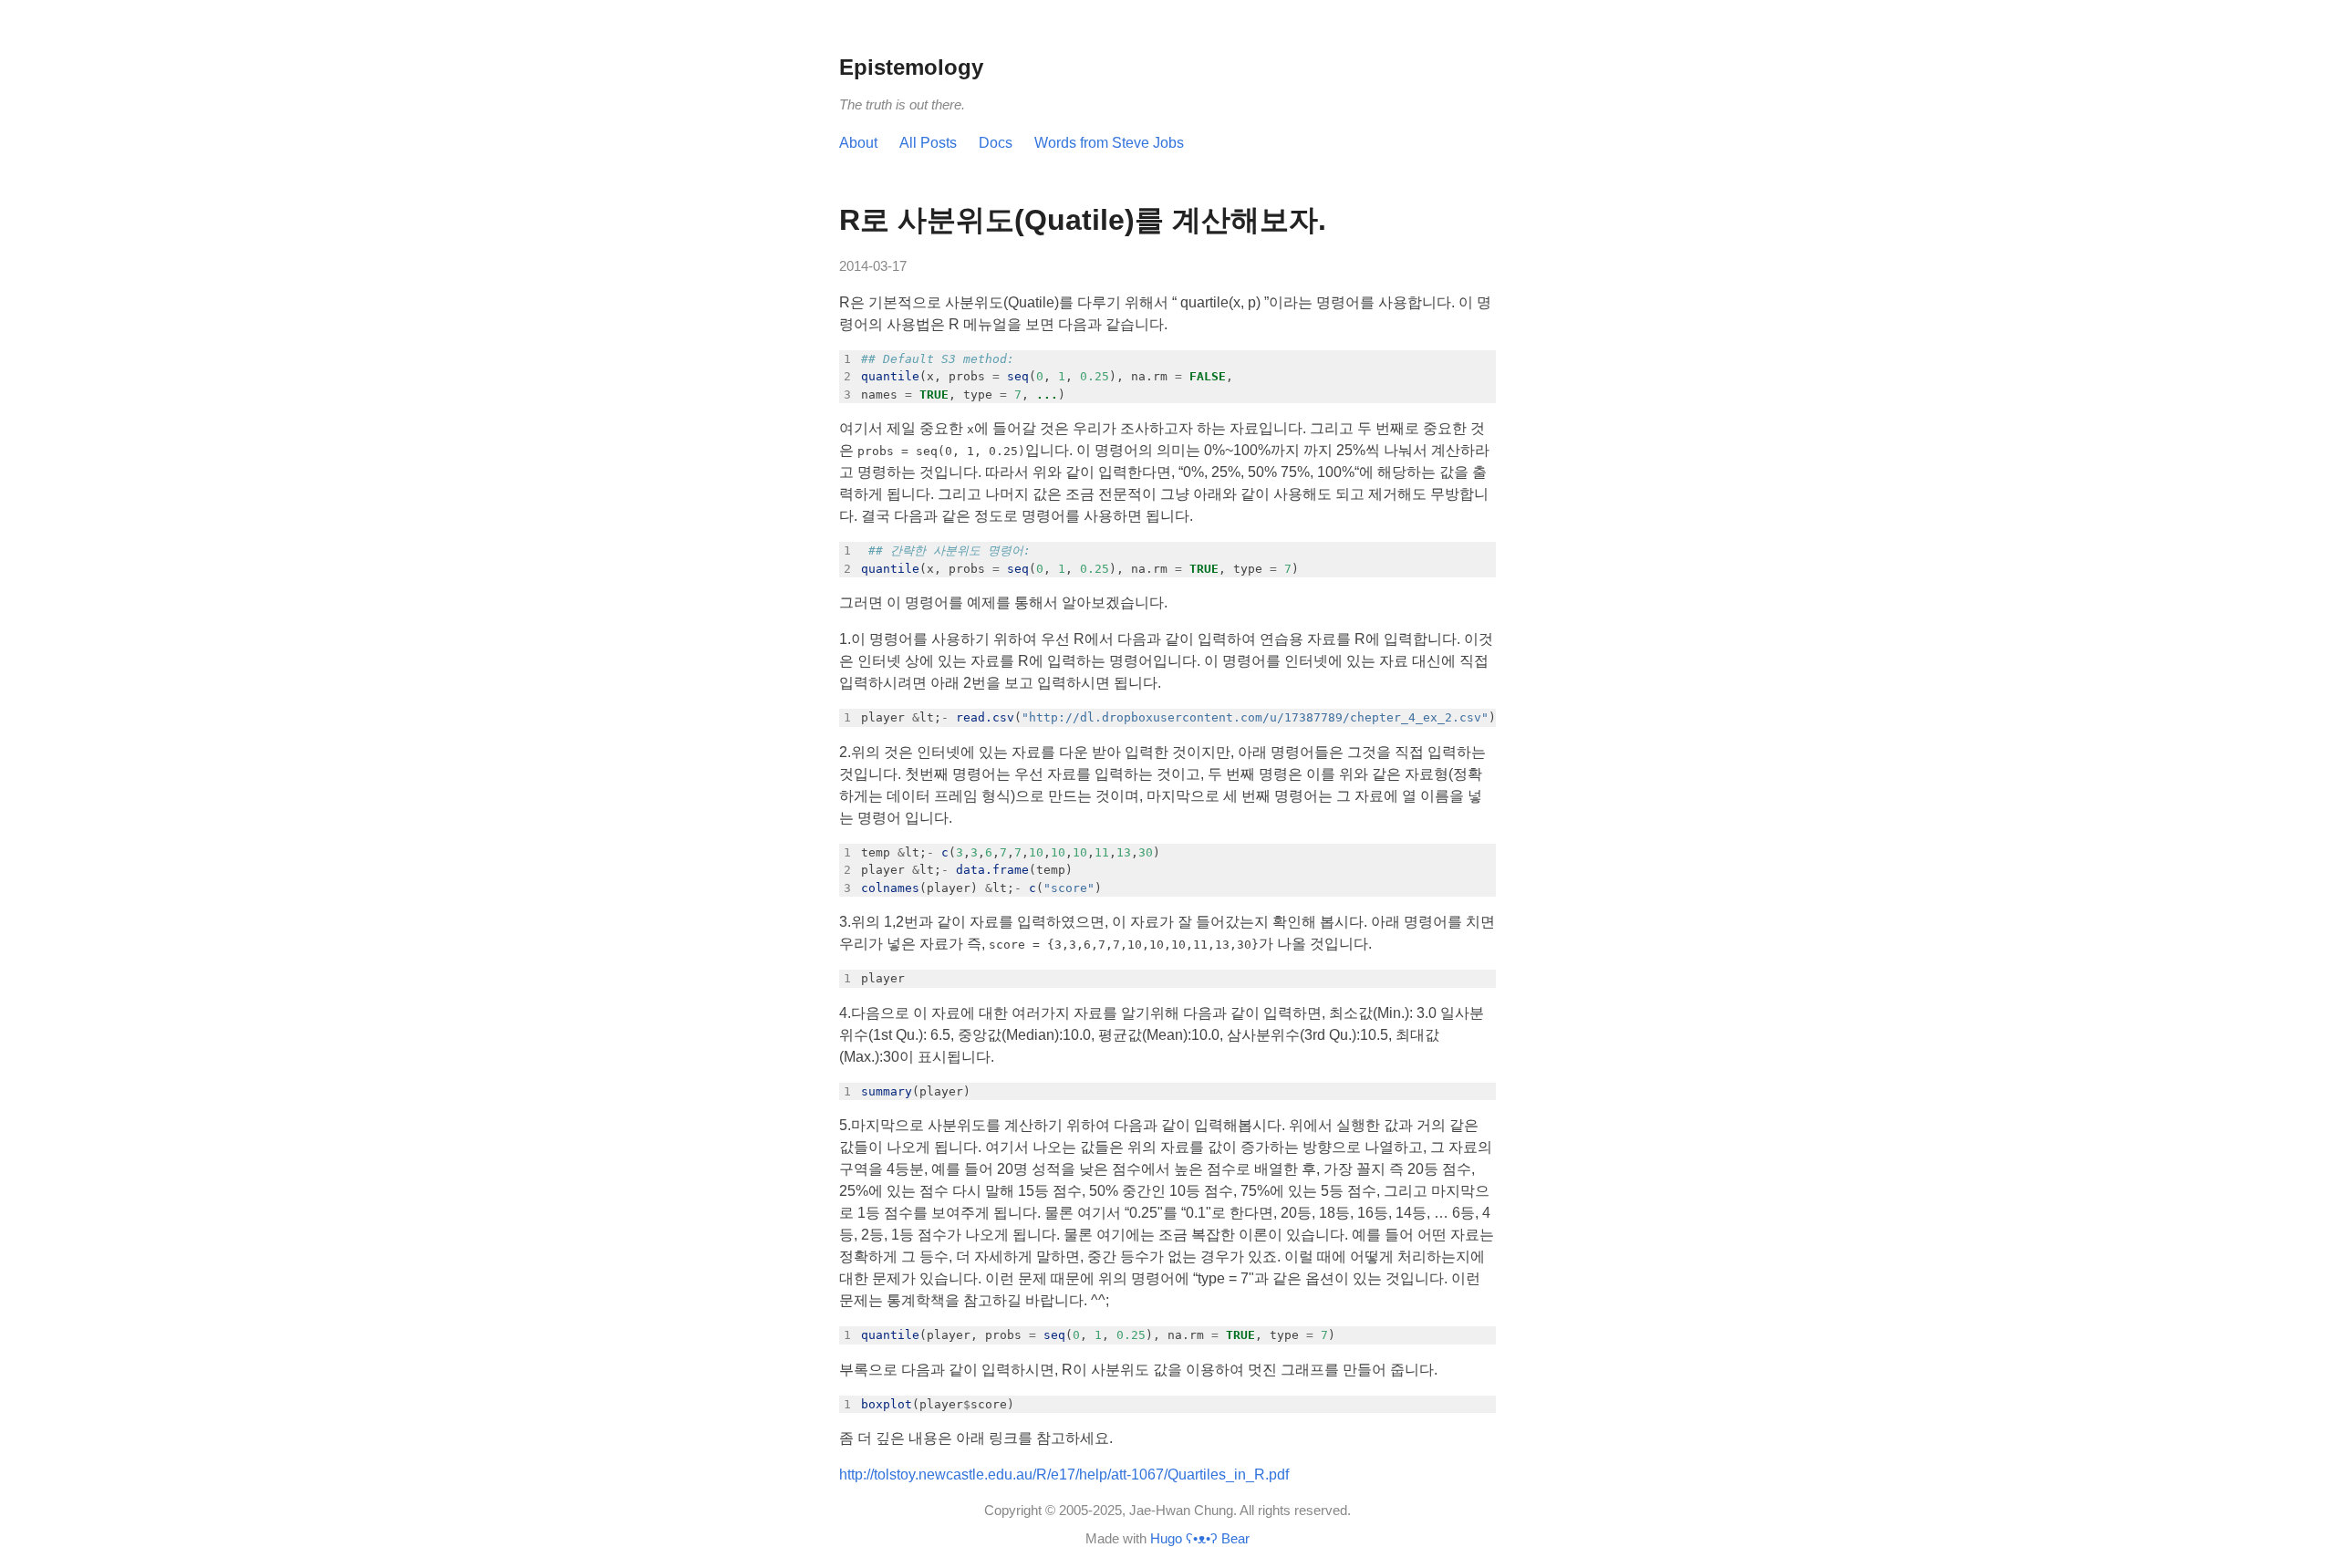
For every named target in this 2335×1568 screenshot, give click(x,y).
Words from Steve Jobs (1109, 143)
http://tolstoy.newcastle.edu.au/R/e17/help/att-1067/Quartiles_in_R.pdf (1064, 1475)
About (858, 143)
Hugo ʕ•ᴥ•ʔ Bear (1200, 1538)
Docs (996, 143)
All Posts (928, 143)
